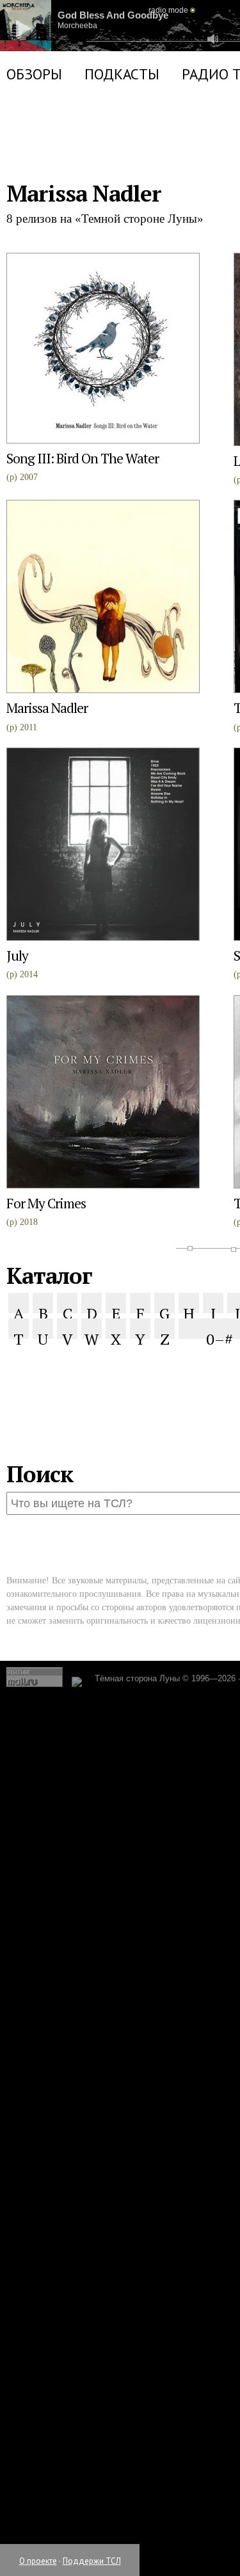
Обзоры (34, 151)
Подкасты (122, 151)
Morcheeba (87, 54)
